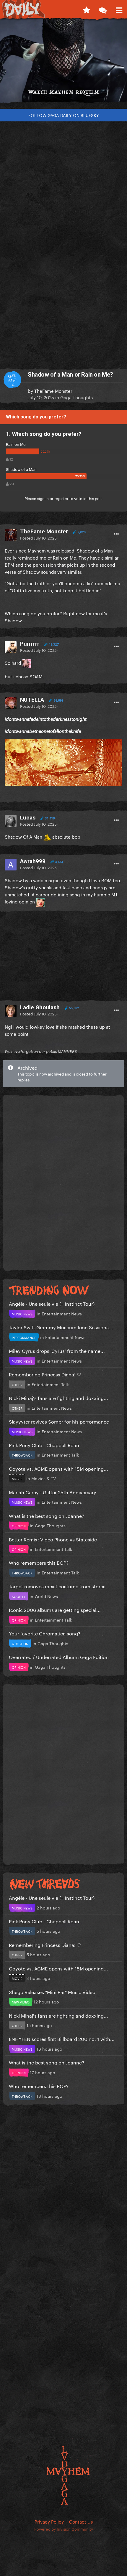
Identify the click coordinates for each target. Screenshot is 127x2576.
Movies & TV (44, 1478)
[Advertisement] (63, 176)
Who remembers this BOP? (39, 1562)
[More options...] (116, 534)
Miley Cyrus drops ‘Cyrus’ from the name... (57, 1350)
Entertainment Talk (50, 1384)
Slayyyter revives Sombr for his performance (59, 1421)
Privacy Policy (49, 2521)
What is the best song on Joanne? (47, 1515)
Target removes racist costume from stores (57, 1586)
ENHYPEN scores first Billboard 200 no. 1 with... (62, 2038)
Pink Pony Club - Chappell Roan (44, 1445)
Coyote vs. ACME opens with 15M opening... (58, 1468)
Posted (38, 537)
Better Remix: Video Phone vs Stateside (53, 1539)
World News (46, 1596)
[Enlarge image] (63, 761)
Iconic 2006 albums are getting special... (55, 1609)
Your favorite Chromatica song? (45, 1633)
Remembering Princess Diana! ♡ (45, 1374)
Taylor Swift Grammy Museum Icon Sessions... (61, 1327)
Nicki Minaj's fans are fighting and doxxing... (58, 1397)
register (61, 498)
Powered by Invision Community (64, 2529)
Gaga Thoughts (76, 397)
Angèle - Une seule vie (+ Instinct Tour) (52, 1303)
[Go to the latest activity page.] (86, 9)
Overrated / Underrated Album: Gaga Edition (59, 1656)
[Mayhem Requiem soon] (63, 63)
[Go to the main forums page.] (103, 9)
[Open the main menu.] (119, 9)
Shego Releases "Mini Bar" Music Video (52, 1992)
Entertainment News (62, 1313)
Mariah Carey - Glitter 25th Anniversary (53, 1492)
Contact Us (81, 2521)
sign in (43, 498)
